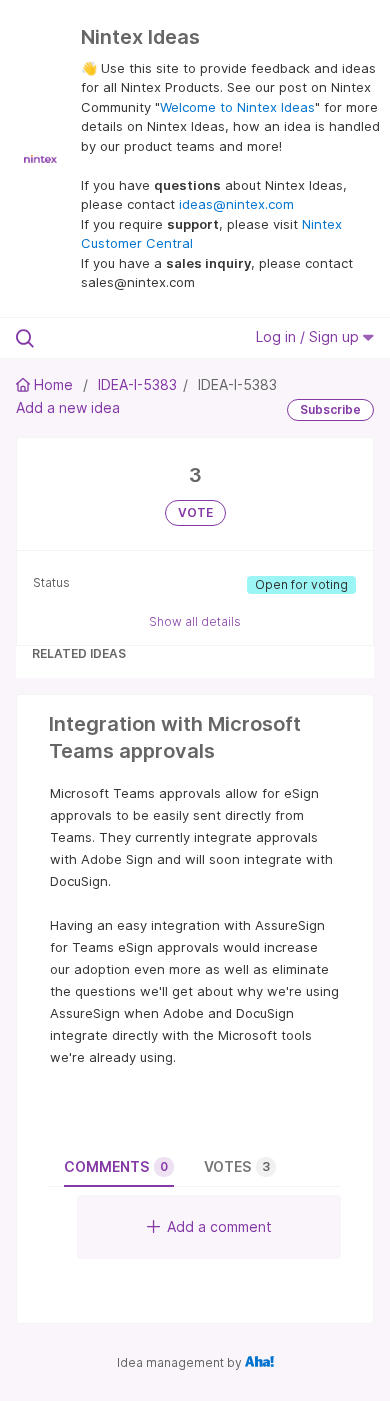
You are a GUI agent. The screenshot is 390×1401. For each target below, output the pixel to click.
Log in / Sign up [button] (309, 336)
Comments (116, 1166)
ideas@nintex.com (236, 204)
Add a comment (219, 1226)
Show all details (195, 621)
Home (53, 384)
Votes (237, 1166)
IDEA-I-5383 (137, 384)
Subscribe (330, 409)
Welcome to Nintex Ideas (237, 107)
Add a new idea (68, 407)
